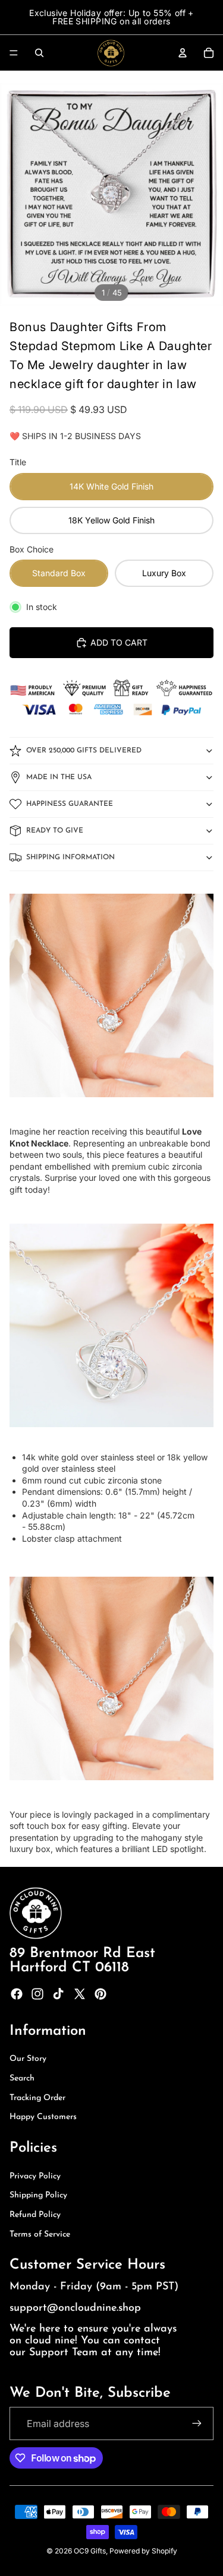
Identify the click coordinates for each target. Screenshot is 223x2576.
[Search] (39, 53)
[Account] (183, 53)
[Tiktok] (58, 1994)
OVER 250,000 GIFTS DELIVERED (84, 751)
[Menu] (14, 53)
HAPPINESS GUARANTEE (70, 804)
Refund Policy (35, 2215)
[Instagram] (37, 1994)
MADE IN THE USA (59, 777)
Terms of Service (40, 2234)
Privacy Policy (35, 2176)
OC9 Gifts (90, 2551)
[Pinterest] (100, 1994)
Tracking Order (37, 2098)
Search (22, 2078)
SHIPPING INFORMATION (70, 857)
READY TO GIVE (55, 831)
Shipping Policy (38, 2195)
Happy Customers (43, 2117)
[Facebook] (17, 1994)
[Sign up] (197, 2423)
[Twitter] (80, 1994)
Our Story (28, 2059)
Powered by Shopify (143, 2551)
